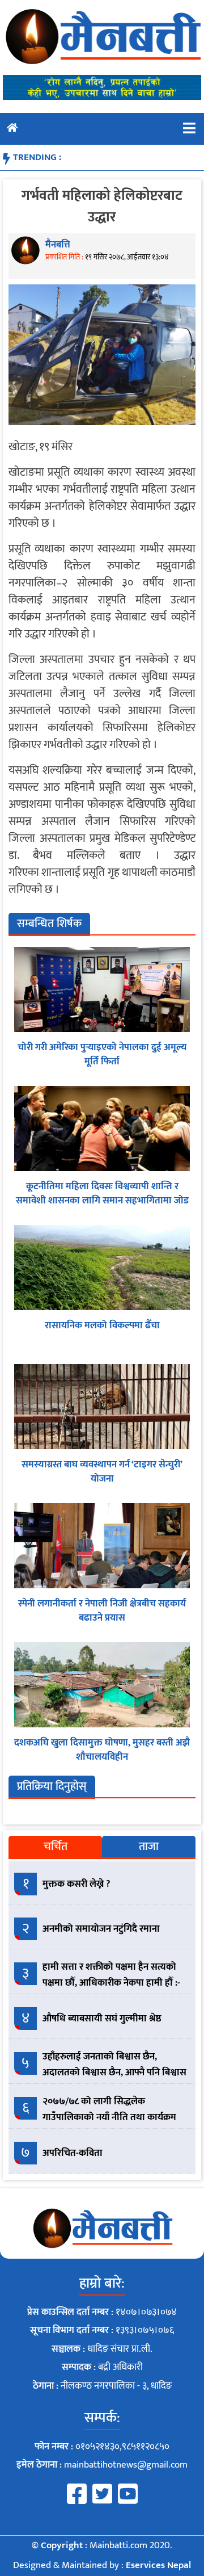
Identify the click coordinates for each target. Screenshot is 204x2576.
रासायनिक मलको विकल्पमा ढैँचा (102, 1325)
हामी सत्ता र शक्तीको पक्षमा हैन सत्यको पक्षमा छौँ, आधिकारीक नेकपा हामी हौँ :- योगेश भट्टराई (111, 1982)
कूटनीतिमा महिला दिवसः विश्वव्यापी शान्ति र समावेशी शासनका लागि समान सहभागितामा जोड (102, 1194)
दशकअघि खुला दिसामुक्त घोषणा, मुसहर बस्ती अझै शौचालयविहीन (102, 1750)
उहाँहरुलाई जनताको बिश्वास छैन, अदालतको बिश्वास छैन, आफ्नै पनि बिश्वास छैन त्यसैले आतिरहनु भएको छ (114, 2072)
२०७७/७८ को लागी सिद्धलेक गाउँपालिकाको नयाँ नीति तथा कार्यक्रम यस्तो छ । (109, 2117)
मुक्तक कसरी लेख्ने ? (76, 1884)
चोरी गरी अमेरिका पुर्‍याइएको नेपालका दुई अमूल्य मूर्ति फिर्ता (102, 1055)
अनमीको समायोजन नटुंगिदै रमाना (101, 1929)
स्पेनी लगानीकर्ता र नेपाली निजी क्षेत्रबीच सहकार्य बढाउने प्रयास (102, 1611)
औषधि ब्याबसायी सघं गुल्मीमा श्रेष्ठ (102, 2019)
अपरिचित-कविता (73, 2153)
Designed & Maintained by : (102, 2565)
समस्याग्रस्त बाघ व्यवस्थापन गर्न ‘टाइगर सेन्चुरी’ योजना (102, 1472)
